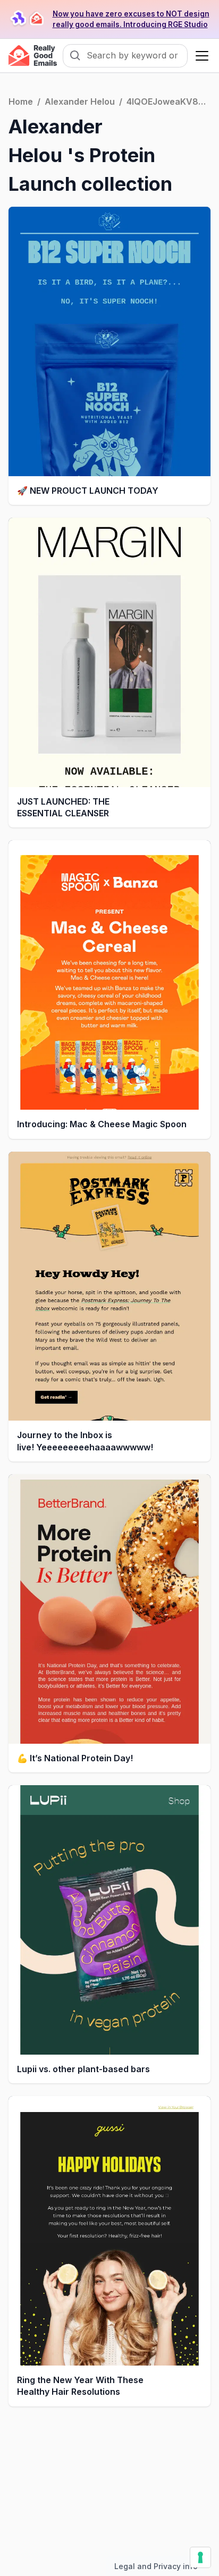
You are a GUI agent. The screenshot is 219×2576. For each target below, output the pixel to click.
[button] (200, 56)
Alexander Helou (80, 102)
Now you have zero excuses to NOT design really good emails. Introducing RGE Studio (131, 19)
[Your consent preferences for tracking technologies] (200, 2557)
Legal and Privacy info (156, 2566)
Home (21, 102)
